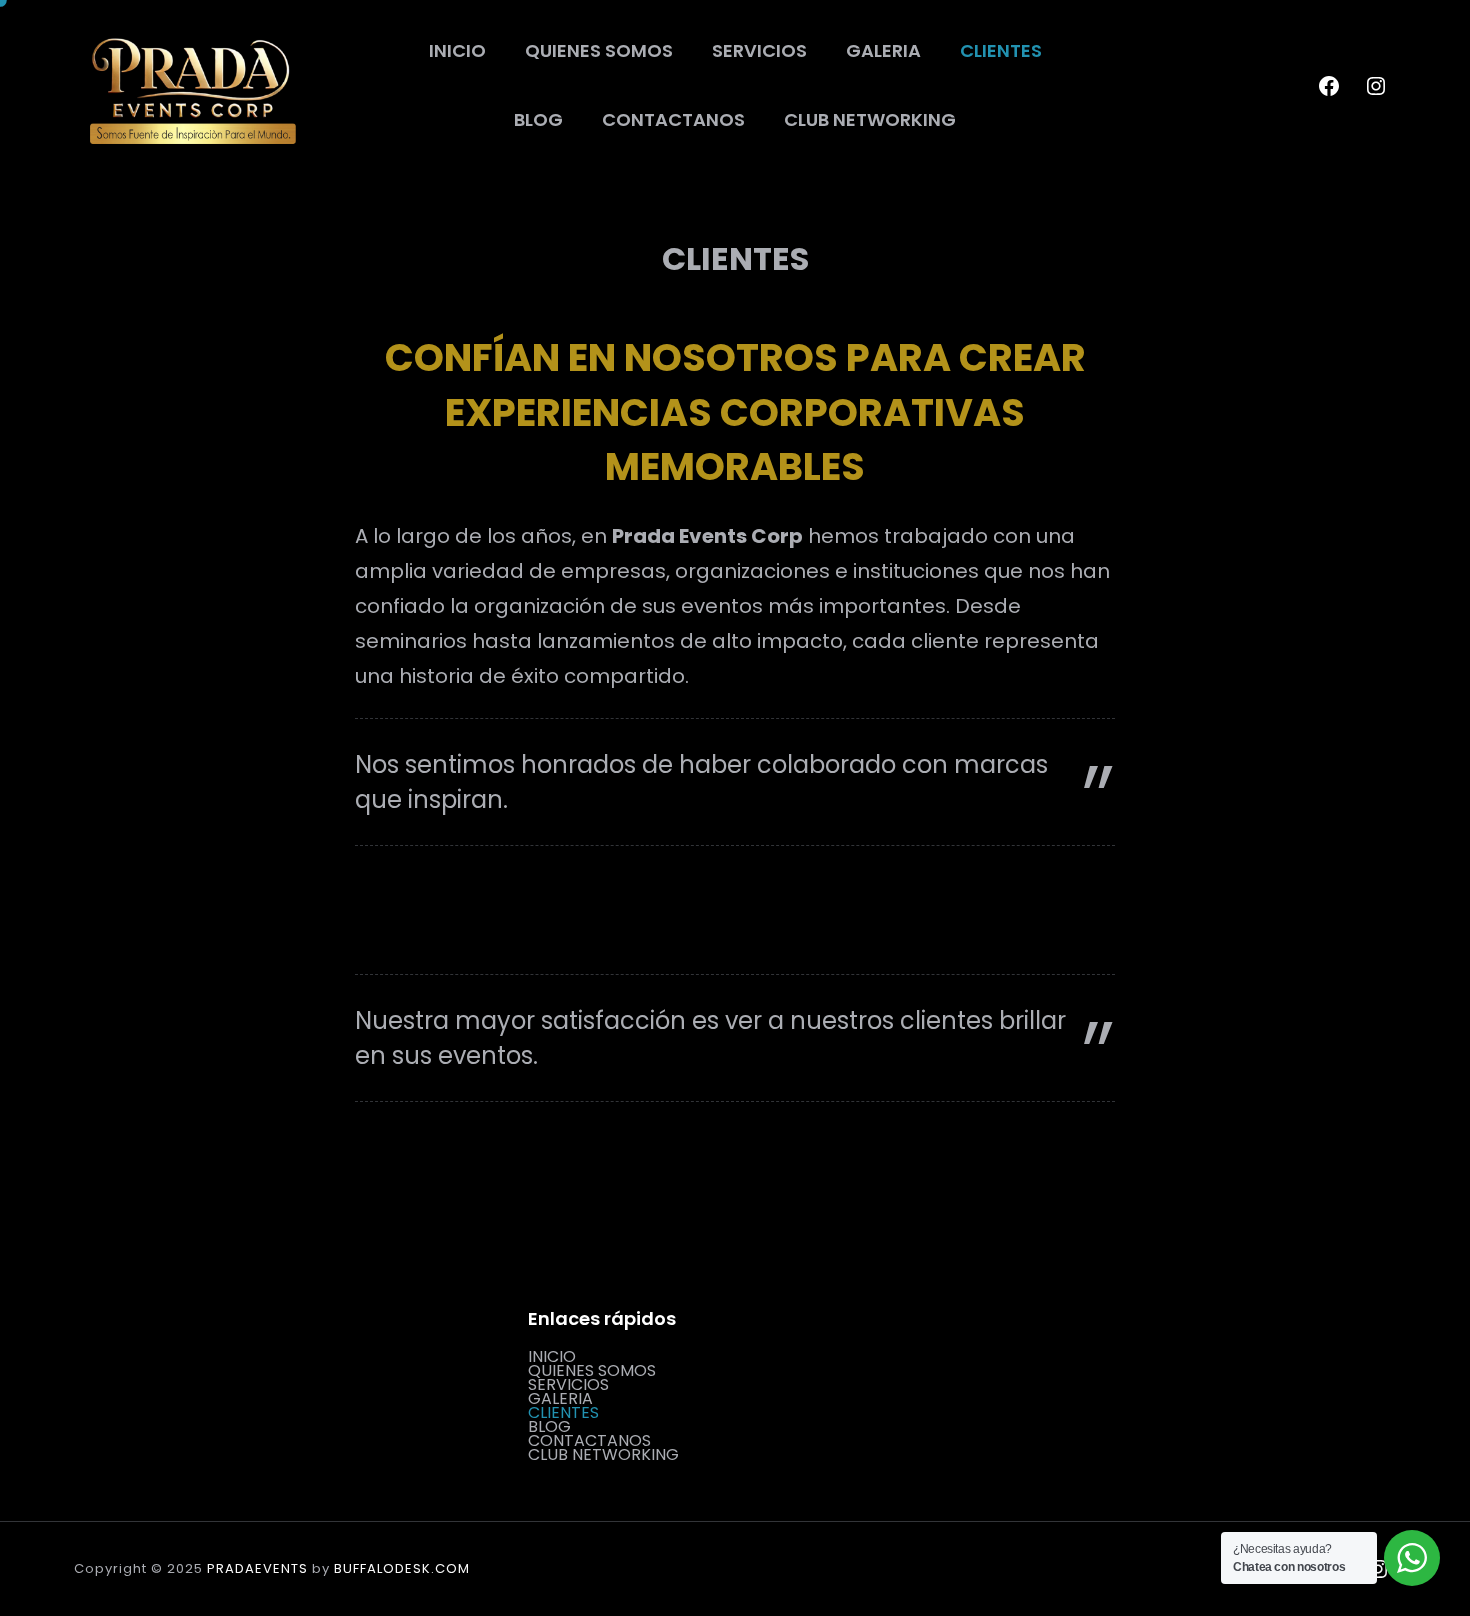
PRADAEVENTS (257, 1568)
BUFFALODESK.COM (402, 1568)
